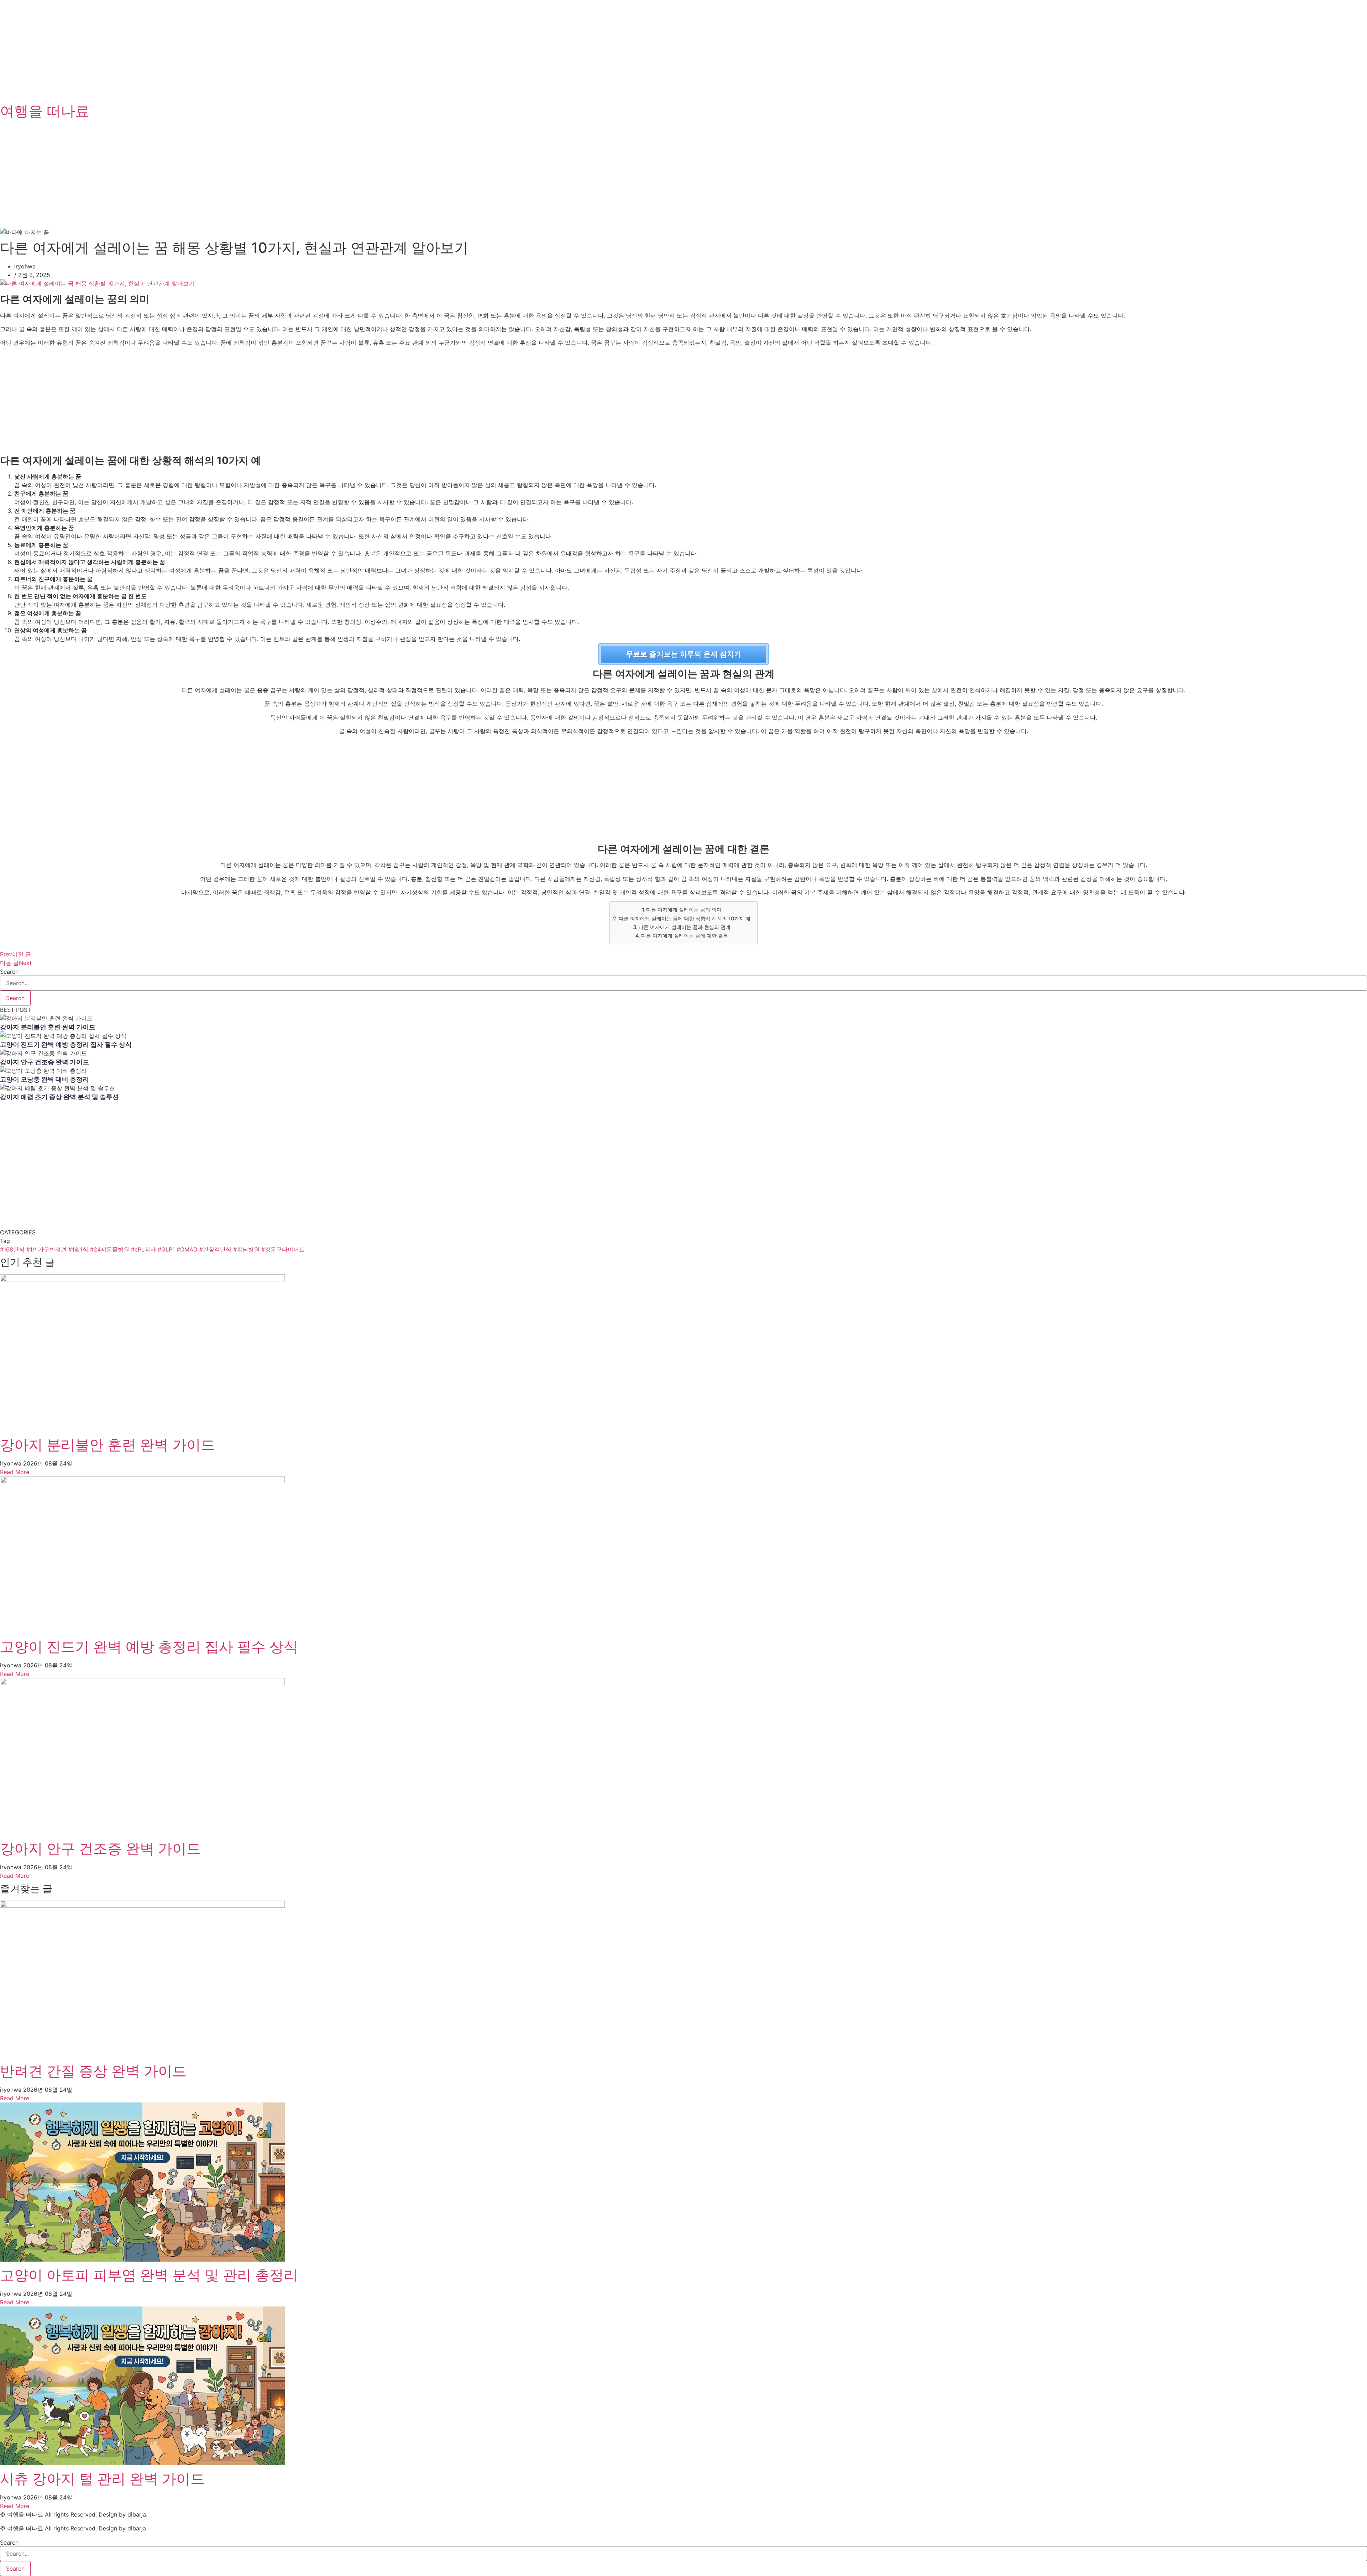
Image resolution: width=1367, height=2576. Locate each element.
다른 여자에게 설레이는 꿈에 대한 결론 (685, 936)
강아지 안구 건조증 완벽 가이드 (44, 1062)
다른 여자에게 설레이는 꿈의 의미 (684, 910)
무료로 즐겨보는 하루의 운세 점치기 (683, 654)
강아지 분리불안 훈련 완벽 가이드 (48, 1027)
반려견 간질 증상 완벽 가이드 (93, 2071)
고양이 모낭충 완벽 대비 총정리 (44, 1079)
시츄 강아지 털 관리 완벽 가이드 (102, 2479)
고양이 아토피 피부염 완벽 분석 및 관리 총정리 (149, 2275)
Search (9, 972)
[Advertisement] (214, 50)
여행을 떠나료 (45, 111)
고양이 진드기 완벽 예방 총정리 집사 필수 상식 (66, 1044)
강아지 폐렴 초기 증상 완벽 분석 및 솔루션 (59, 1097)
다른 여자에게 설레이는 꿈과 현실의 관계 (685, 927)
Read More (15, 1472)
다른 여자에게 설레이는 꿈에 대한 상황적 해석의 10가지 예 (685, 918)
